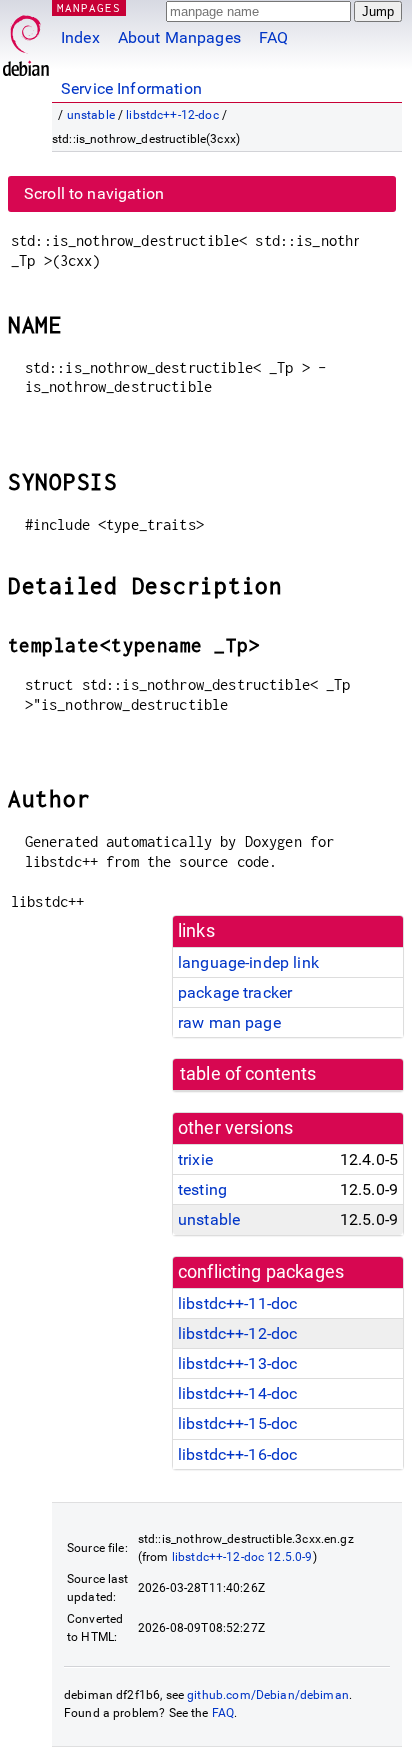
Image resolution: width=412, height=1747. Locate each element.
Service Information (131, 88)
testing (202, 1189)
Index (80, 37)
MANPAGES (89, 7)
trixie (195, 1159)
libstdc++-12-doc (172, 115)
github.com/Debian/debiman (268, 1695)
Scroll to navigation (94, 193)
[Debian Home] (26, 40)
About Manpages (179, 37)
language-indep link (248, 962)
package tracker (235, 992)
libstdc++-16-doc (237, 1454)
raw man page (229, 1022)
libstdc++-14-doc (237, 1393)
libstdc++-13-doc (237, 1363)
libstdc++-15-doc (237, 1423)
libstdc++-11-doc (237, 1303)
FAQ (273, 37)
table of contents (248, 1074)
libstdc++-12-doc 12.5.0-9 (242, 1557)
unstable (91, 115)
